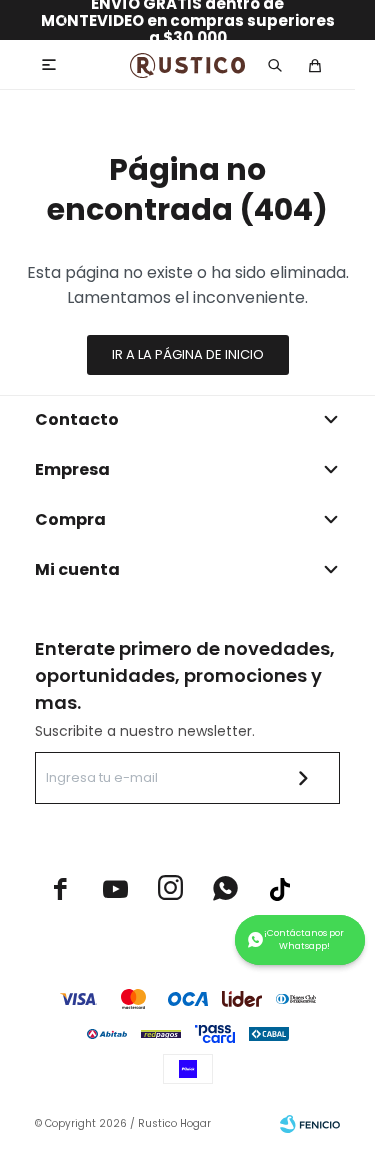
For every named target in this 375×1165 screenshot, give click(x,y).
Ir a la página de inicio (188, 354)
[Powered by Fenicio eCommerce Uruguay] (310, 1124)
